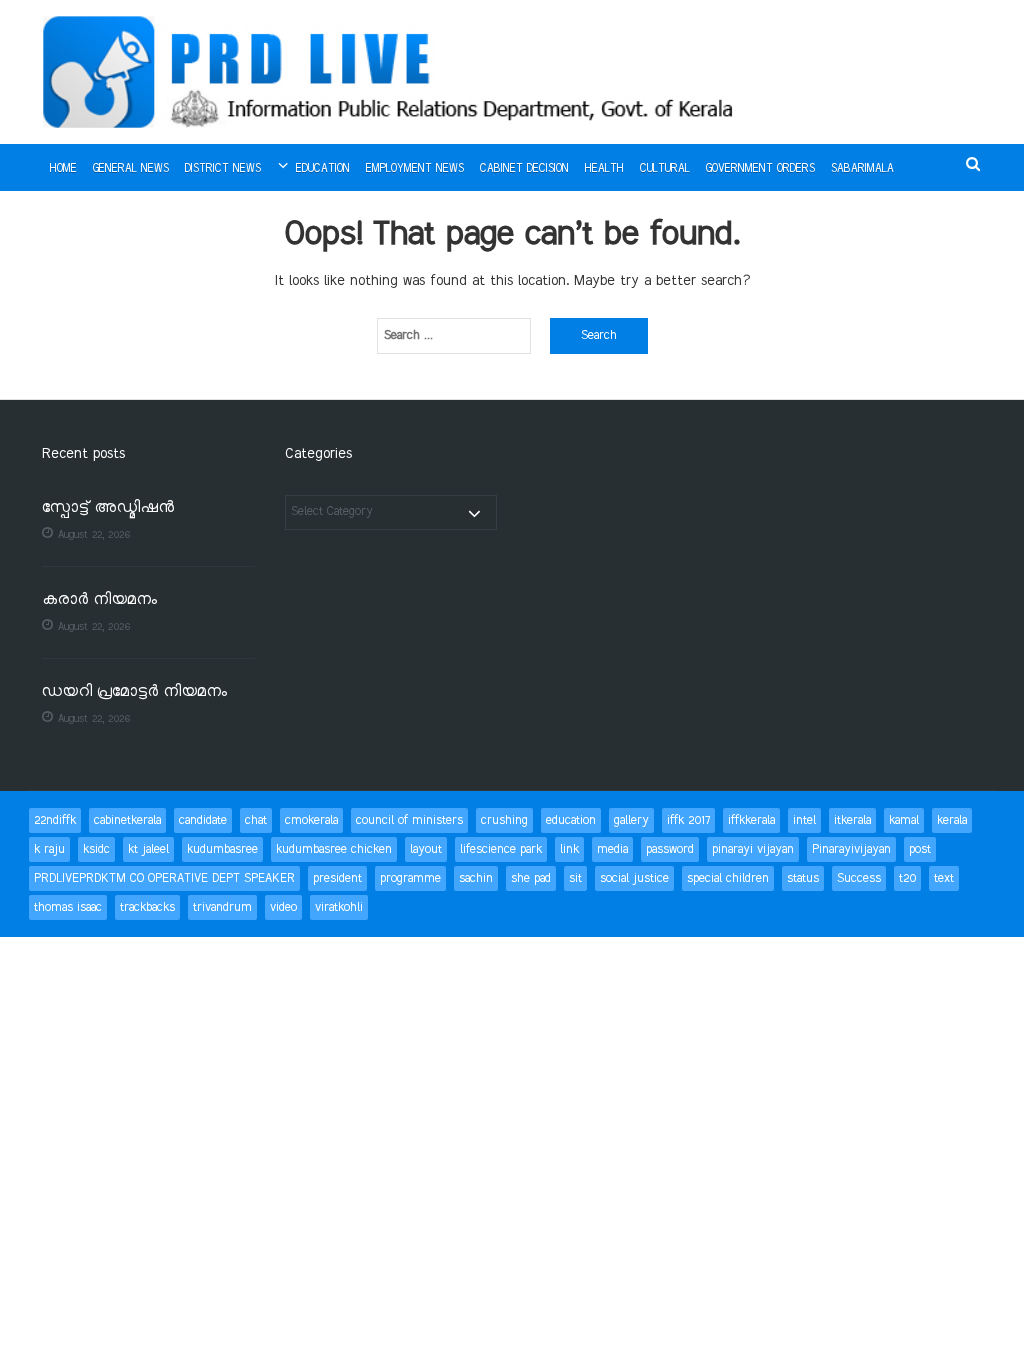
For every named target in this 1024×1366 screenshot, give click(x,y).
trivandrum (222, 907)
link (569, 849)
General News (131, 169)
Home (63, 169)
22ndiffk (55, 820)
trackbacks (147, 907)
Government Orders (760, 169)
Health (604, 169)
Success (859, 878)
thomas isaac (68, 907)
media (612, 849)
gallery (631, 820)
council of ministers (409, 820)
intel (804, 820)
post (920, 849)
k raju (49, 849)
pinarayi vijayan (753, 849)
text (944, 878)
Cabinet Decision (524, 169)
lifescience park (501, 849)
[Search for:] (454, 336)
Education (323, 169)
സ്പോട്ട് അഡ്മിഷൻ (108, 508)
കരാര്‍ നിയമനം (99, 600)
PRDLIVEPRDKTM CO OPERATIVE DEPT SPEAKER (164, 878)
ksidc (96, 849)
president (337, 878)
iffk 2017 (688, 820)
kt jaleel (148, 849)
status (803, 878)
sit (575, 878)
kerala (952, 820)
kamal (904, 820)
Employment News (415, 169)
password (670, 849)
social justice (634, 878)
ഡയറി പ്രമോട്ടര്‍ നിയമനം (134, 692)
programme (410, 878)
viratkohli (339, 907)
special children (728, 878)
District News (223, 169)
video (283, 907)
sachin (476, 878)
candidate (203, 820)
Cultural (665, 169)
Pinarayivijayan (851, 849)
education (571, 820)
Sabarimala (862, 169)
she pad (531, 878)
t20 (907, 878)
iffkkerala (751, 820)
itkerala (852, 820)
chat (256, 820)
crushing (504, 820)
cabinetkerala (127, 820)
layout (426, 849)
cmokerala (311, 820)
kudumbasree (222, 849)
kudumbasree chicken (334, 849)
